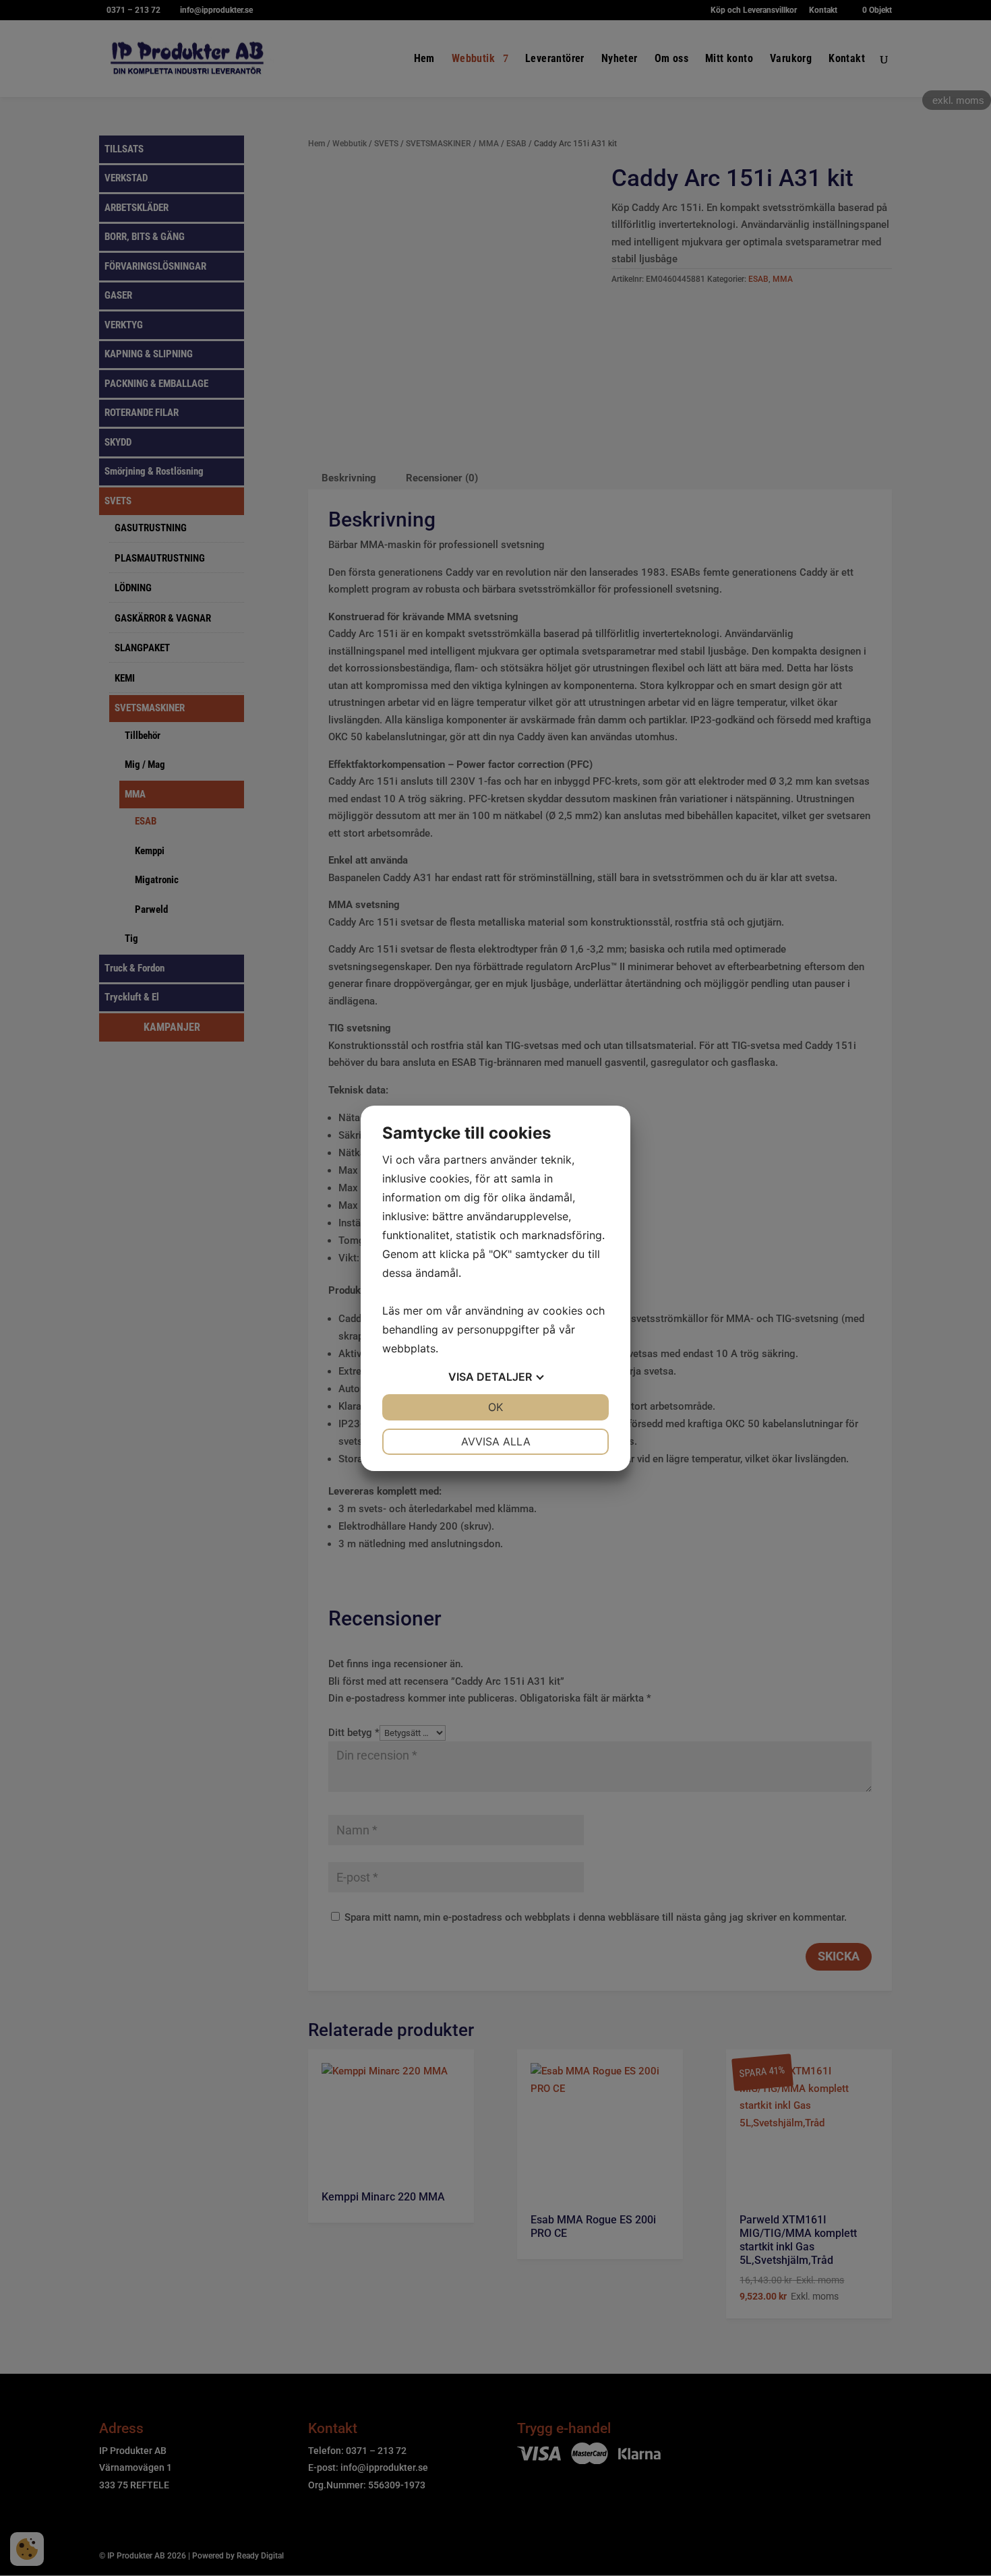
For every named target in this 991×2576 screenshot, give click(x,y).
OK (495, 1407)
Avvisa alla (496, 1441)
